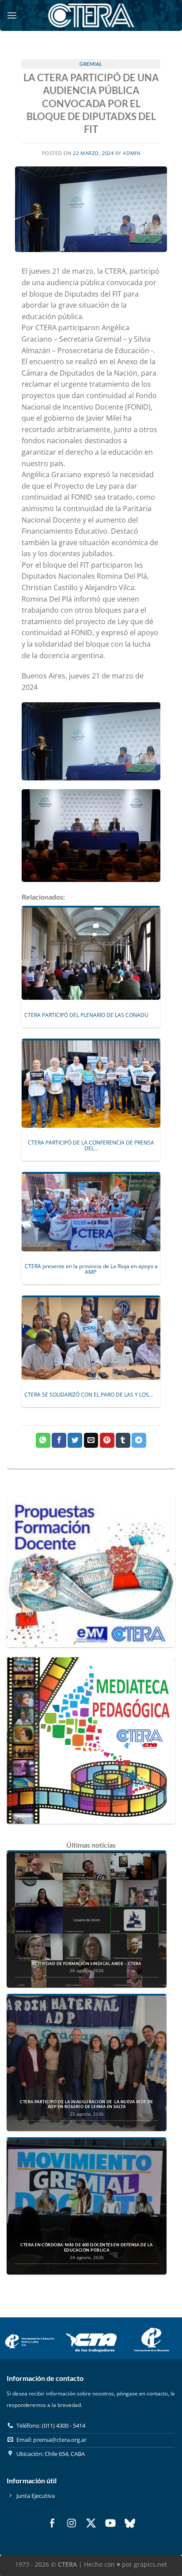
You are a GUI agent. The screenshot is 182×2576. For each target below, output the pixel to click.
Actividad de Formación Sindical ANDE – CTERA (87, 1964)
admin (131, 153)
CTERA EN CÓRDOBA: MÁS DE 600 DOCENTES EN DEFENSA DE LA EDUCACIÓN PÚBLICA (86, 2247)
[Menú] (12, 15)
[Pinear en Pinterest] (107, 1440)
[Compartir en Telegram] (139, 1440)
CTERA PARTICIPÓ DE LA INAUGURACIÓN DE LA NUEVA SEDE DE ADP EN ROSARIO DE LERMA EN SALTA (87, 2104)
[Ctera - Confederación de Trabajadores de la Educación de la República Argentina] (91, 15)
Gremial (91, 64)
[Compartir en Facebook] (59, 1440)
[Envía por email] (91, 1440)
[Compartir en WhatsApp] (43, 1440)
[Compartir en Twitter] (75, 1440)
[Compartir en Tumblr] (123, 1440)
